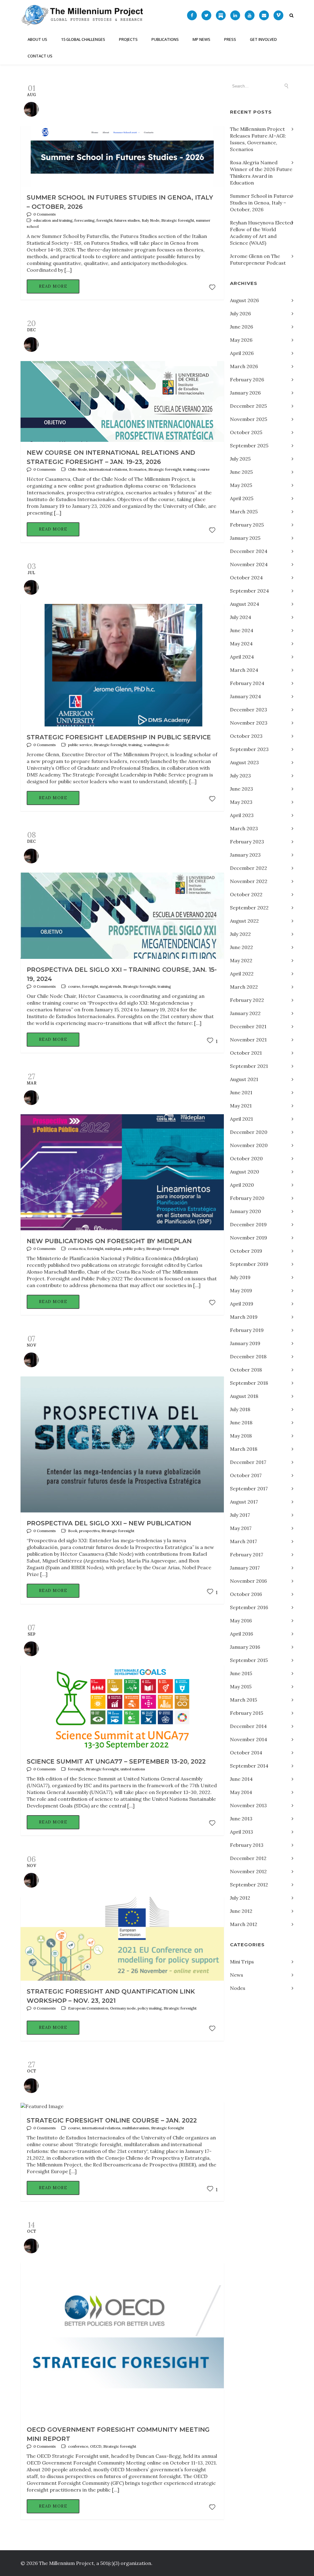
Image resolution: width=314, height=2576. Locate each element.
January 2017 (245, 1568)
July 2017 (240, 1515)
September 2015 (249, 1660)
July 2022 (240, 934)
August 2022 (244, 921)
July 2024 (241, 617)
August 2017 (244, 1502)
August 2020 (245, 1172)
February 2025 (247, 525)
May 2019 (241, 1290)
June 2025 (241, 472)
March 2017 (243, 1541)
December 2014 (248, 1726)
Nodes (238, 1988)
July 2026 (240, 313)
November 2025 (249, 419)
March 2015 (243, 1700)
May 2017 (241, 1528)
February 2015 (247, 1713)
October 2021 (246, 1053)
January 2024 (245, 696)
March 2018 (244, 1449)
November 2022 (249, 881)
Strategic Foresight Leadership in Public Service (119, 737)
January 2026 (245, 393)
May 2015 (241, 1687)
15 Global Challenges (83, 39)
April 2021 (241, 1119)
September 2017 (249, 1488)
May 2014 (241, 1792)
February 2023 (247, 842)
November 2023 (249, 723)
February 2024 (247, 683)
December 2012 (248, 1858)
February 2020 (247, 1198)
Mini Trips (242, 1962)
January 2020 (245, 1211)
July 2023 (240, 776)
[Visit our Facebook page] (192, 15)
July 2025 (240, 459)
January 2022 (245, 1013)
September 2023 (249, 749)
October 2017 (246, 1475)
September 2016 (249, 1607)
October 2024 (246, 578)
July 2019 (240, 1277)
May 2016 (241, 1621)
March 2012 (244, 1924)
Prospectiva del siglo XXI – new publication (109, 1523)
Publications (165, 39)
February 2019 (247, 1330)
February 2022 (247, 1000)
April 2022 (242, 974)
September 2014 (249, 1766)
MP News (201, 39)
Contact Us (40, 56)
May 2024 (241, 644)
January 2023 (245, 855)
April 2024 (242, 657)
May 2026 (241, 340)
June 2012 (241, 1911)
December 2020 (249, 1132)
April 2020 (242, 1185)
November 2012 (248, 1871)
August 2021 (244, 1079)
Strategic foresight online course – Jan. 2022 (112, 2120)
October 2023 (246, 736)
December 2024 (249, 551)
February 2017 (247, 1555)
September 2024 (249, 591)
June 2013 (241, 1819)
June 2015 (241, 1673)
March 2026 (244, 366)
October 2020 (246, 1158)
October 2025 (246, 432)
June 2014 (241, 1779)
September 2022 (249, 908)
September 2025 (249, 446)
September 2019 (249, 1264)
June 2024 (242, 630)
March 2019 (244, 1317)
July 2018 (240, 1409)
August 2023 (244, 762)
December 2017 (248, 1462)
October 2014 (246, 1753)
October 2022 (246, 894)
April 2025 (242, 498)
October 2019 (246, 1251)
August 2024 (245, 604)
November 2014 (249, 1739)
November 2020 (249, 1145)
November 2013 (248, 1805)
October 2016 (246, 1594)
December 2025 (248, 406)
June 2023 (241, 789)
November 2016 (248, 1581)
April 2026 (242, 353)
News (237, 1975)
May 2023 (241, 802)
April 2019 (242, 1304)
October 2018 (246, 1370)
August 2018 (244, 1396)
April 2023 (242, 815)
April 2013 (241, 1832)
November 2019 (249, 1238)
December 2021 (248, 1026)
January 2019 (245, 1343)
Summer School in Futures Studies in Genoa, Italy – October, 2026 (261, 203)
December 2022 (249, 868)
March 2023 (244, 828)
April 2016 (241, 1634)
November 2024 (249, 564)
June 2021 (241, 1092)
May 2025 (241, 485)
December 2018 (248, 1356)
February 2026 (247, 379)
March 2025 (244, 512)
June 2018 (241, 1422)
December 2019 (248, 1224)
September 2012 (249, 1885)
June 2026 (241, 327)
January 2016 (245, 1647)
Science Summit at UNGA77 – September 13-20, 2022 (116, 1761)
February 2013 (247, 1845)
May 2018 (241, 1436)
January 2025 (245, 538)
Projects (128, 39)
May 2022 (241, 960)
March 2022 (244, 987)
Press (230, 39)
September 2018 (249, 1383)
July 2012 (240, 1898)
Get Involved (263, 39)
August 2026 (244, 300)
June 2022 (241, 947)
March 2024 (244, 670)
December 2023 (249, 710)
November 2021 (248, 1040)
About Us (37, 39)
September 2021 (249, 1066)
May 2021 (241, 1106)
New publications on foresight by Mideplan (109, 1241)
